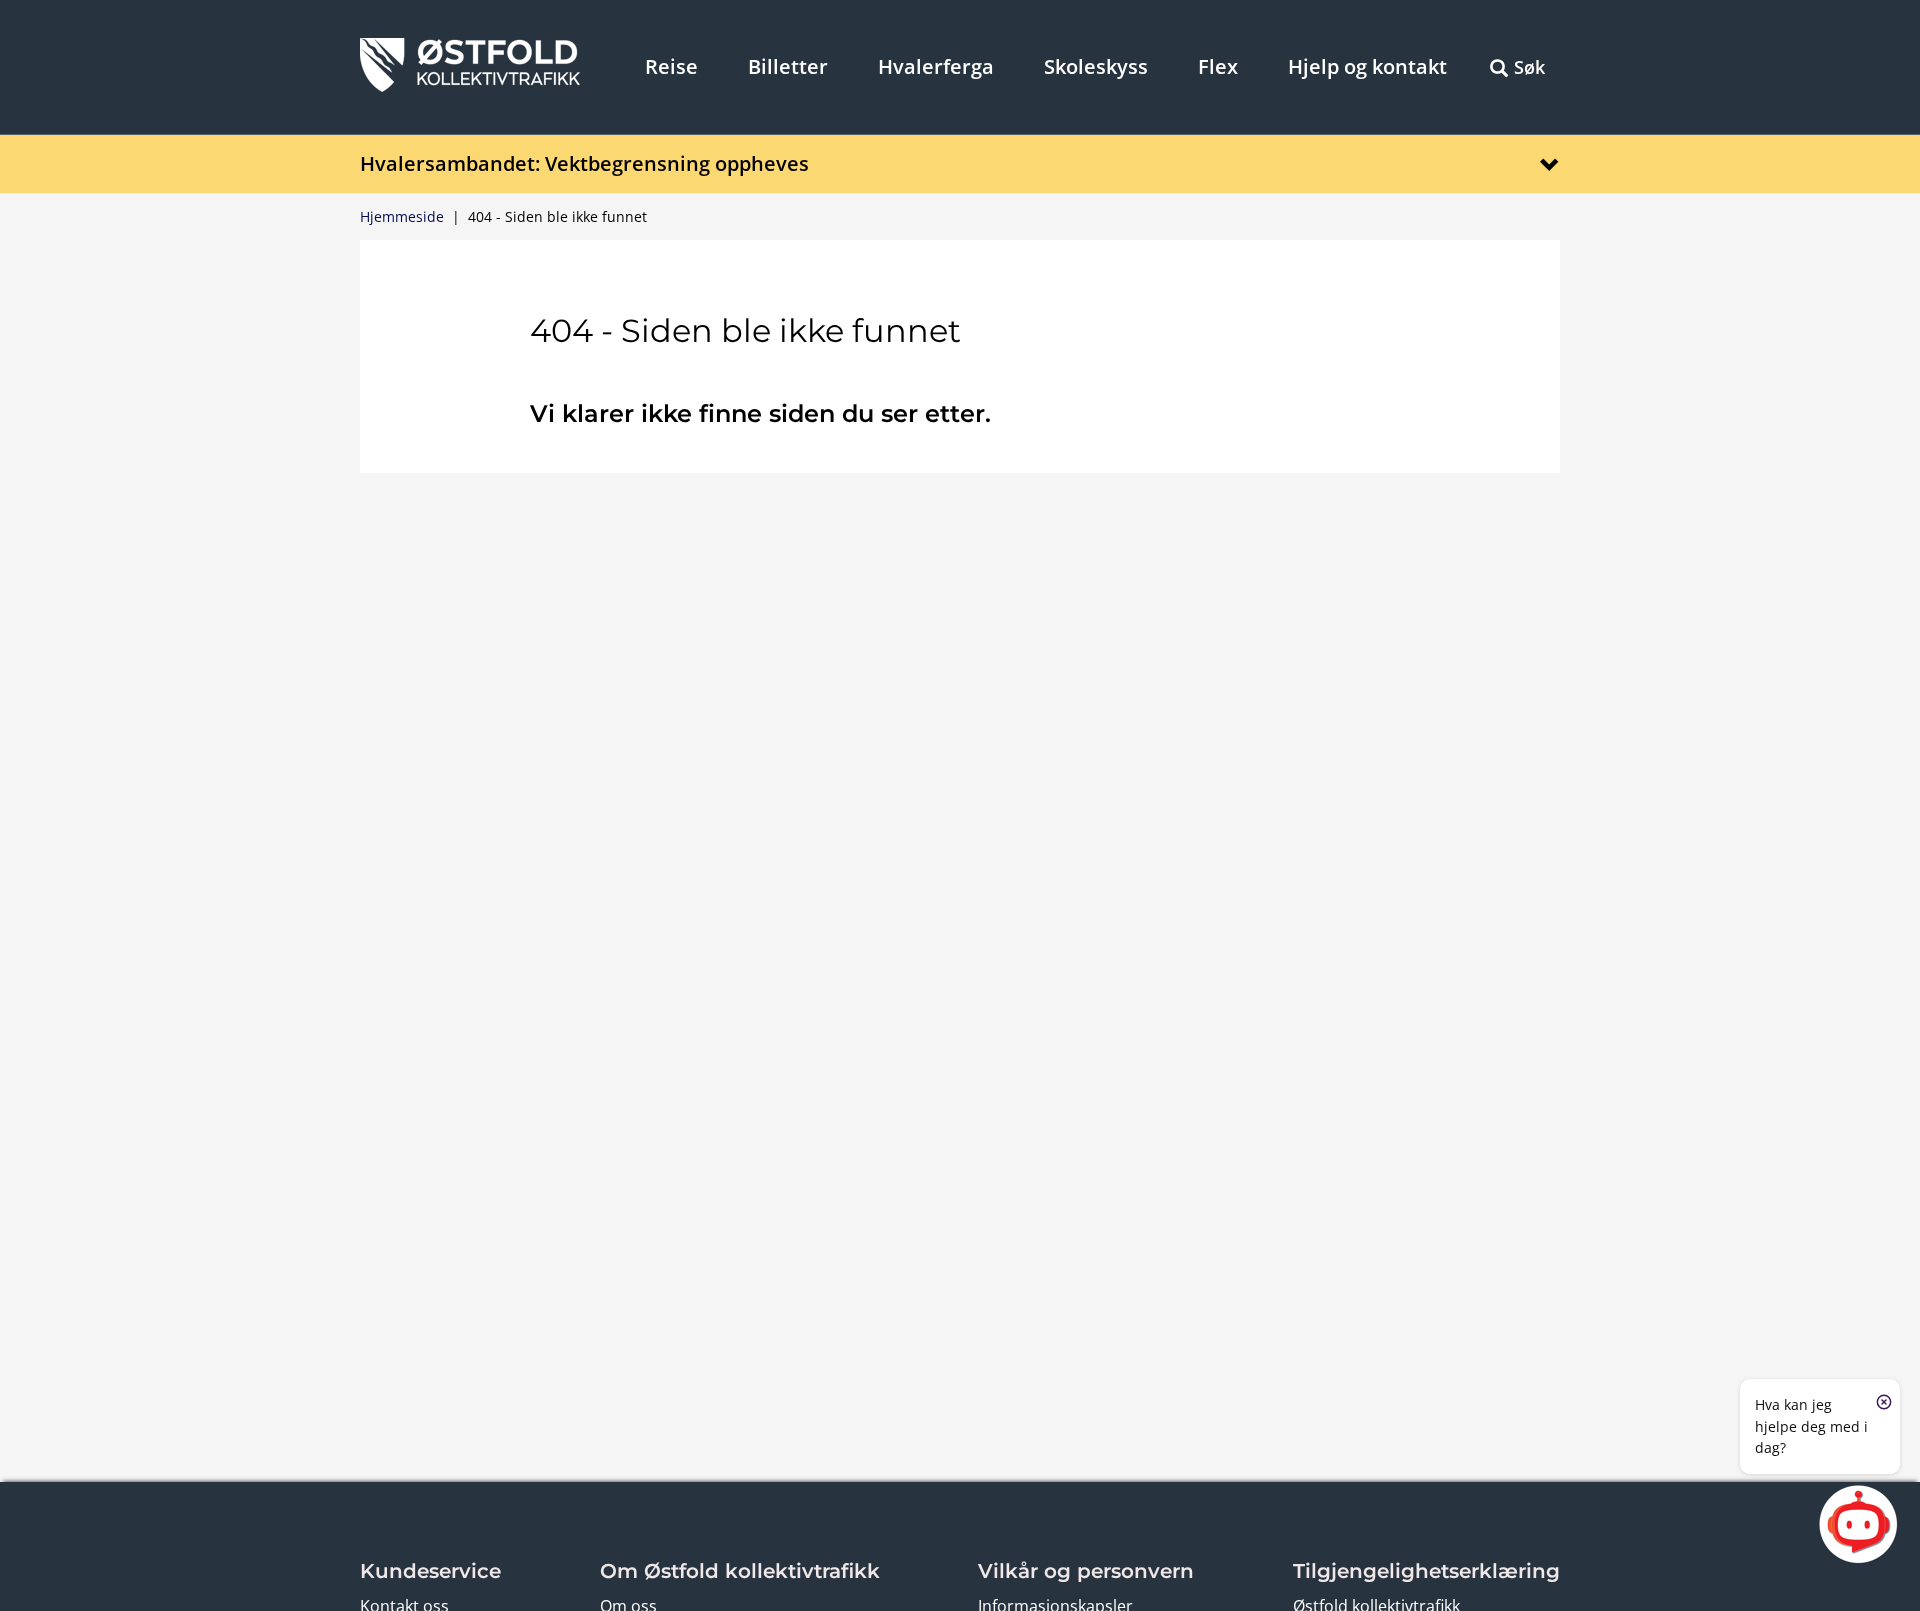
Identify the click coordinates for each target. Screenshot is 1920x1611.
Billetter (788, 66)
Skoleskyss (1096, 66)
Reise (671, 66)
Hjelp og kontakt (1367, 66)
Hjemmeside (402, 216)
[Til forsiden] (470, 86)
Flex (1218, 66)
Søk (1529, 67)
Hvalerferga (936, 66)
